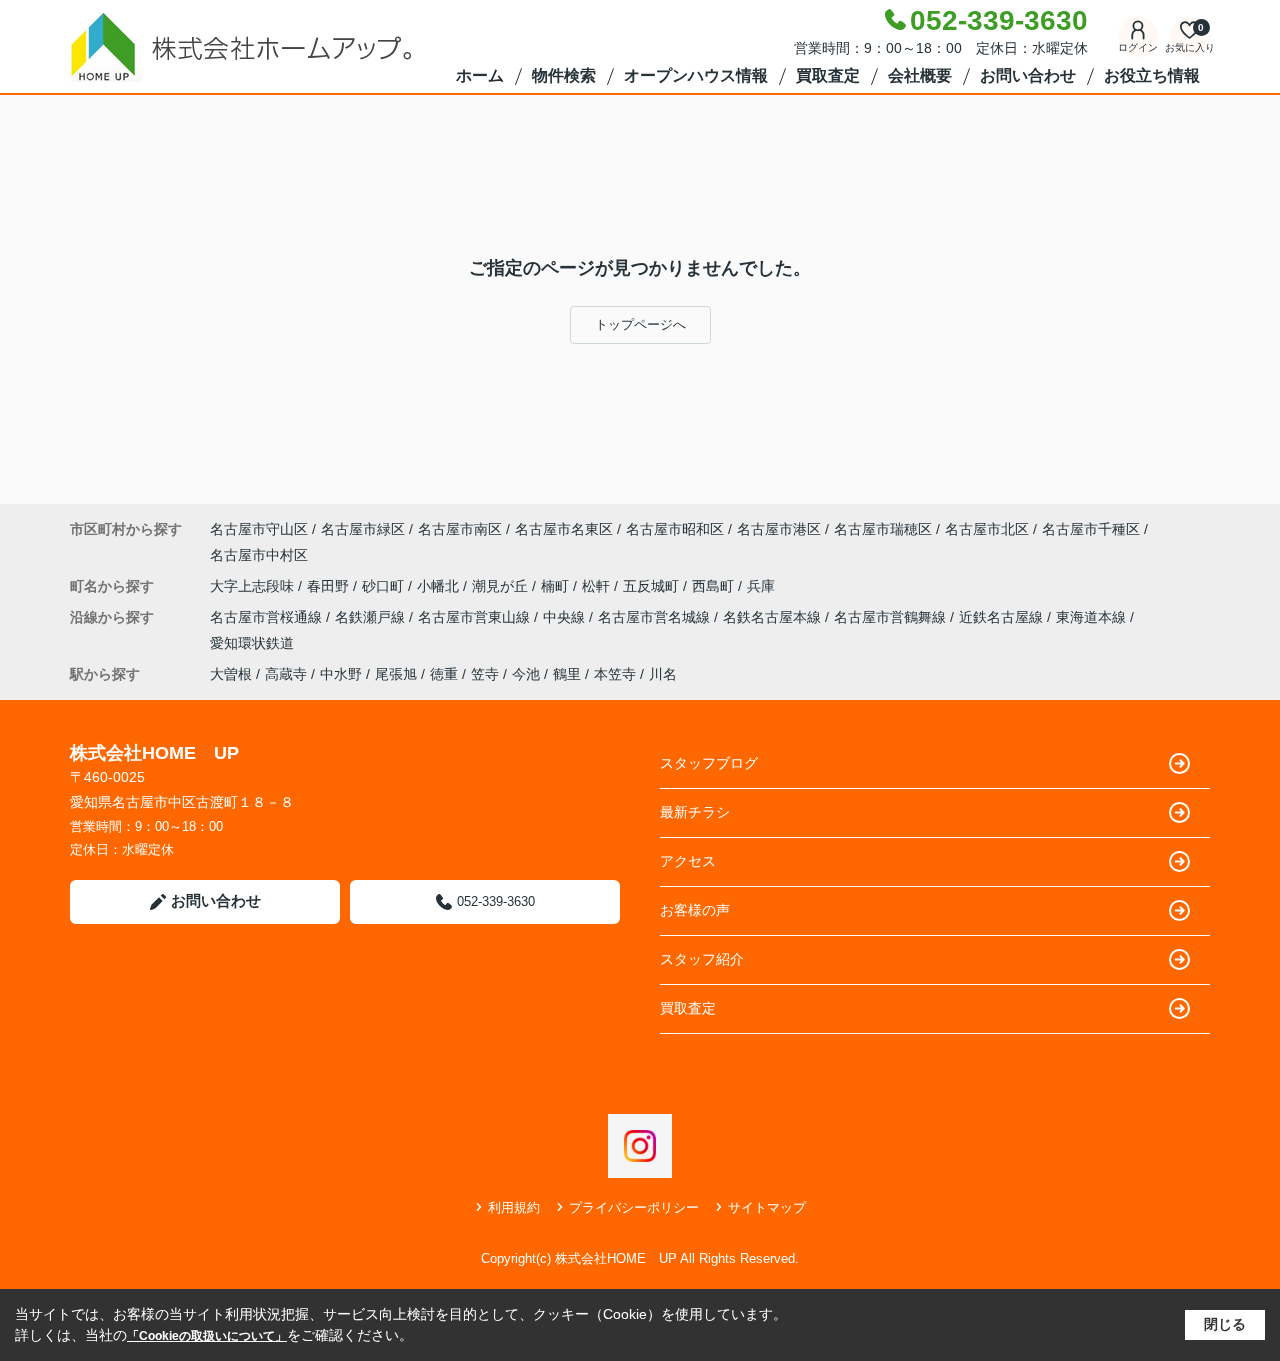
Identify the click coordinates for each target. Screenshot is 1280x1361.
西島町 (715, 586)
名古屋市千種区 (1091, 529)
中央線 (566, 617)
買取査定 (828, 75)
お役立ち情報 (1152, 75)
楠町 (557, 586)
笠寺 (485, 674)
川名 (663, 674)
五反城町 (653, 586)
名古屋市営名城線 (656, 617)
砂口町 (385, 586)
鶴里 (567, 674)
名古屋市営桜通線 (268, 617)
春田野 (330, 586)
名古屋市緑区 (363, 529)
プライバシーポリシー (634, 1207)
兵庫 (761, 586)
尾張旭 (396, 674)
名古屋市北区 (987, 529)
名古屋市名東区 (564, 529)
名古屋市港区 (779, 529)
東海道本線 (1093, 617)
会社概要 (920, 75)
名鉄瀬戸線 (372, 617)
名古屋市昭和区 (675, 529)
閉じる (1225, 1324)
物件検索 (564, 75)
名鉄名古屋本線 (774, 617)
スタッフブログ (709, 763)
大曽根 (231, 674)
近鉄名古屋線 (1003, 617)
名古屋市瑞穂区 (883, 529)
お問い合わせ (1028, 75)
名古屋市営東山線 (476, 617)
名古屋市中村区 (259, 555)
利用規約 (514, 1207)
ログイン (1138, 47)
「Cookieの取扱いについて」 (207, 1336)
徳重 (444, 674)
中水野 (341, 674)
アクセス (688, 861)
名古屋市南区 (460, 529)
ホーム (480, 75)
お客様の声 (695, 910)
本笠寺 (615, 674)
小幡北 (440, 586)
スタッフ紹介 (702, 959)
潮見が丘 (502, 586)
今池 (526, 674)
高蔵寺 (286, 674)
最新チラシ (695, 812)
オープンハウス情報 (696, 75)
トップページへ (640, 324)
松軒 (598, 586)
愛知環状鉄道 (252, 643)
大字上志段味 (254, 586)
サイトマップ (767, 1207)
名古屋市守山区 (259, 529)
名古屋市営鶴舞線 (892, 617)
